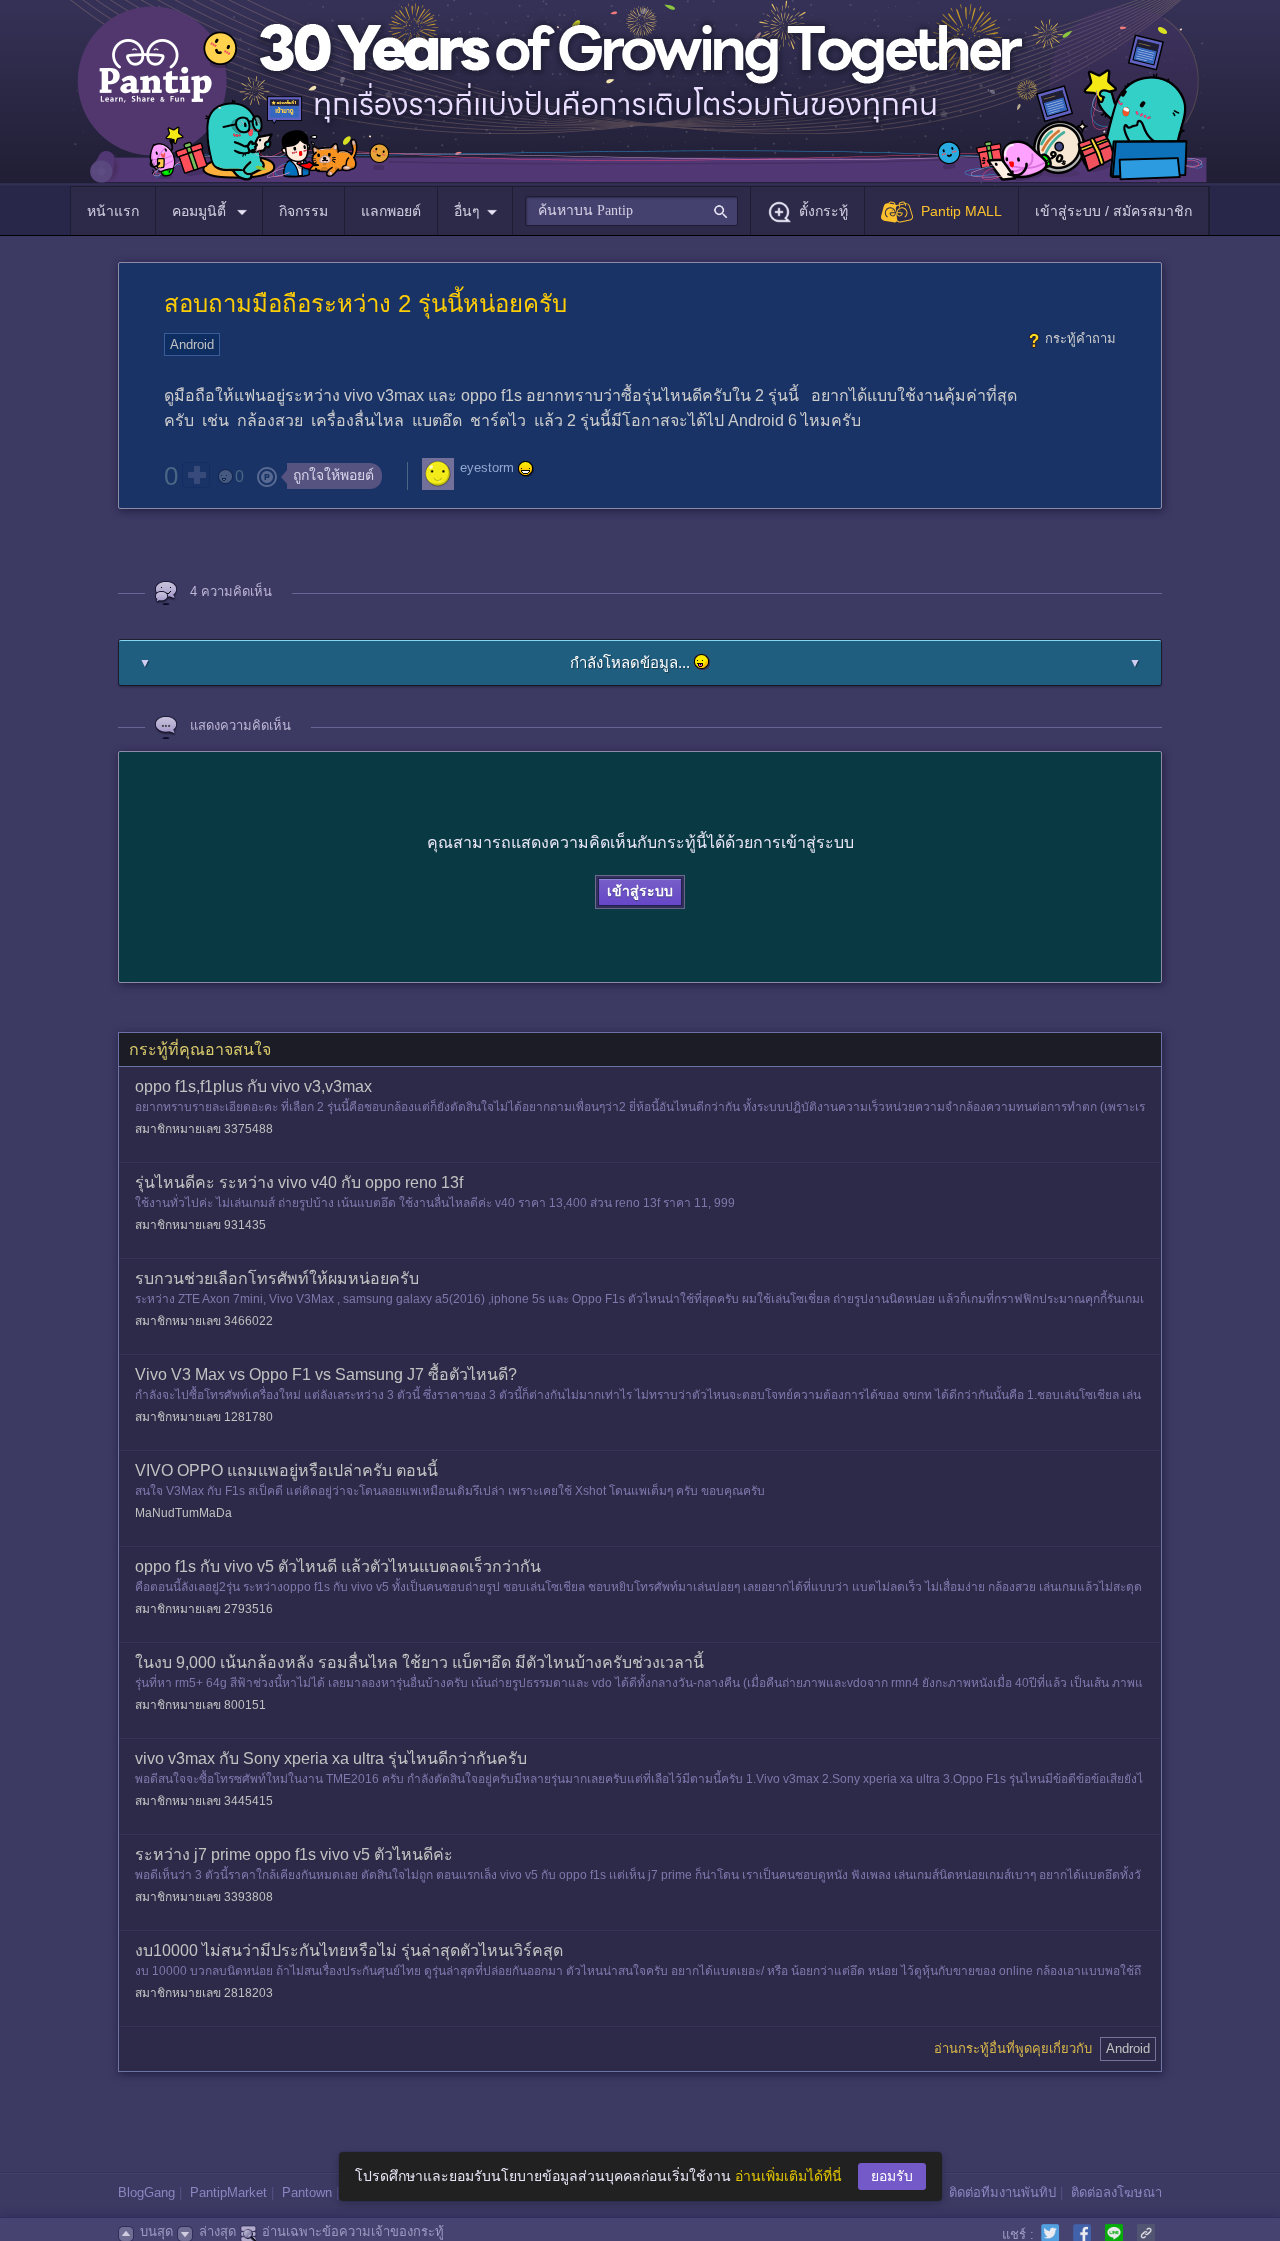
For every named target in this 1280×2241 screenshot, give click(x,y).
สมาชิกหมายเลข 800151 (200, 1705)
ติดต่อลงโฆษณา (1116, 2192)
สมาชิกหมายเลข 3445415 (204, 1801)
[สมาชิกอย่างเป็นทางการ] (526, 469)
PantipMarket (228, 2192)
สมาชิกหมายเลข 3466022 (204, 1321)
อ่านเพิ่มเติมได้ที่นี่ (788, 2176)
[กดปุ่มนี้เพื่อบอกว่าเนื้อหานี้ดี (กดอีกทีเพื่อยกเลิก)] (196, 475)
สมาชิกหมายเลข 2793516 (204, 1609)
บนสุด (156, 2231)
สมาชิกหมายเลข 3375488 (204, 1129)
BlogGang (146, 2192)
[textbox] (631, 211)
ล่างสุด (217, 2231)
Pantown (307, 2192)
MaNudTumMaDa (183, 1513)
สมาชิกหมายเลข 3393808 (204, 1897)
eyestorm (487, 468)
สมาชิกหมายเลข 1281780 (204, 1417)
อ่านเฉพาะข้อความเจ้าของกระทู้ (353, 2231)
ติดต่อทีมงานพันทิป (1002, 2192)
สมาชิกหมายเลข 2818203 (204, 1993)
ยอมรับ (892, 2176)
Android (192, 344)
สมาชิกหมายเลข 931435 (200, 1225)
